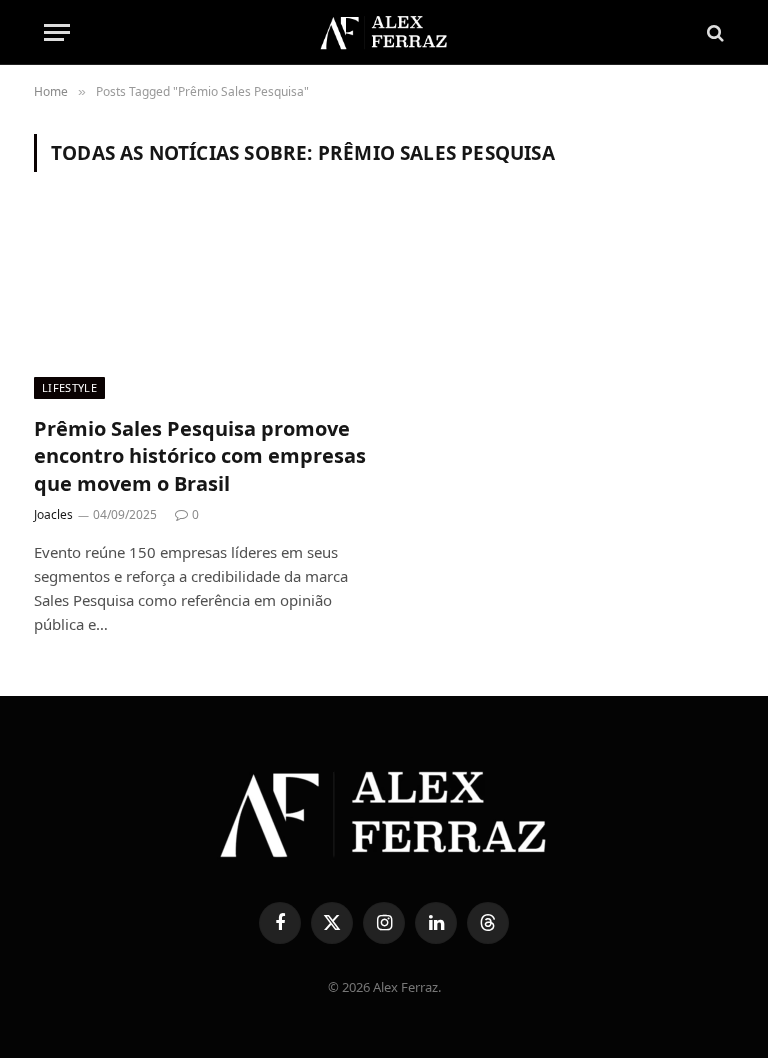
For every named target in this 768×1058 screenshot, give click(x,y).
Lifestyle (69, 387)
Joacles (53, 514)
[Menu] (57, 32)
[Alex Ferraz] (384, 32)
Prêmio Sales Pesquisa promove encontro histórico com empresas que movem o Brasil (200, 455)
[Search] (713, 32)
